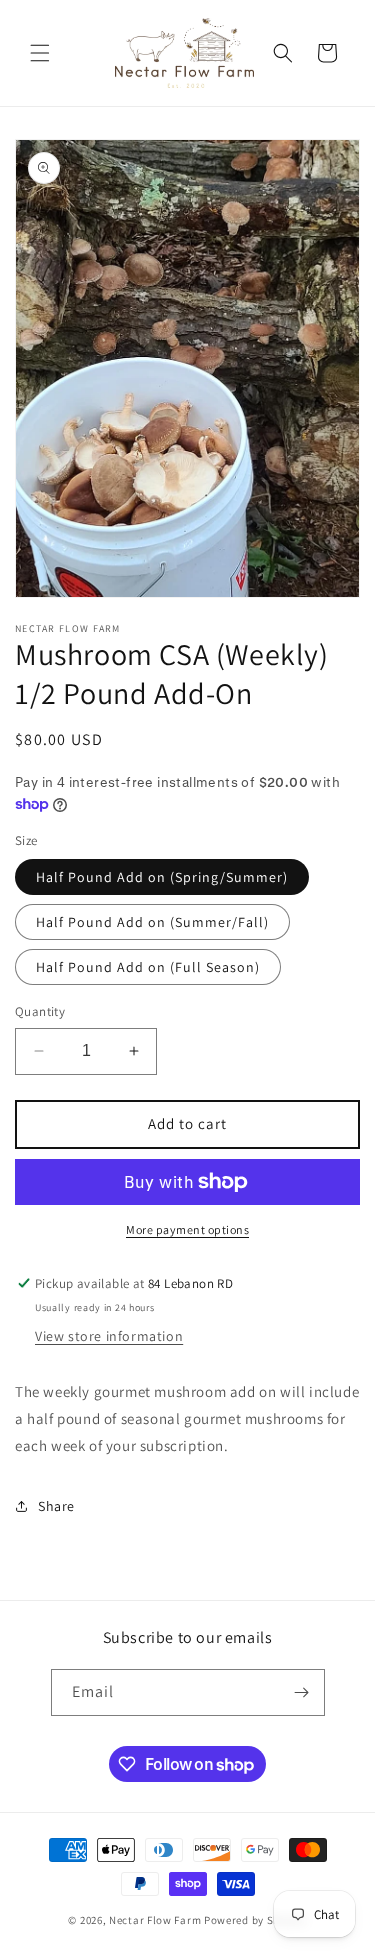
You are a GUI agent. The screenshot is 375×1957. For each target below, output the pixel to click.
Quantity (40, 1011)
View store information (109, 1336)
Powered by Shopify (255, 1920)
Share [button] (56, 1506)
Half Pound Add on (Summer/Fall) (152, 922)
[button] (40, 53)
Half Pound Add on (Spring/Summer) (162, 877)
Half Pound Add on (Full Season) (148, 967)
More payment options (187, 1229)
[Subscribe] (302, 1692)
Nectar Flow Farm (155, 1920)
